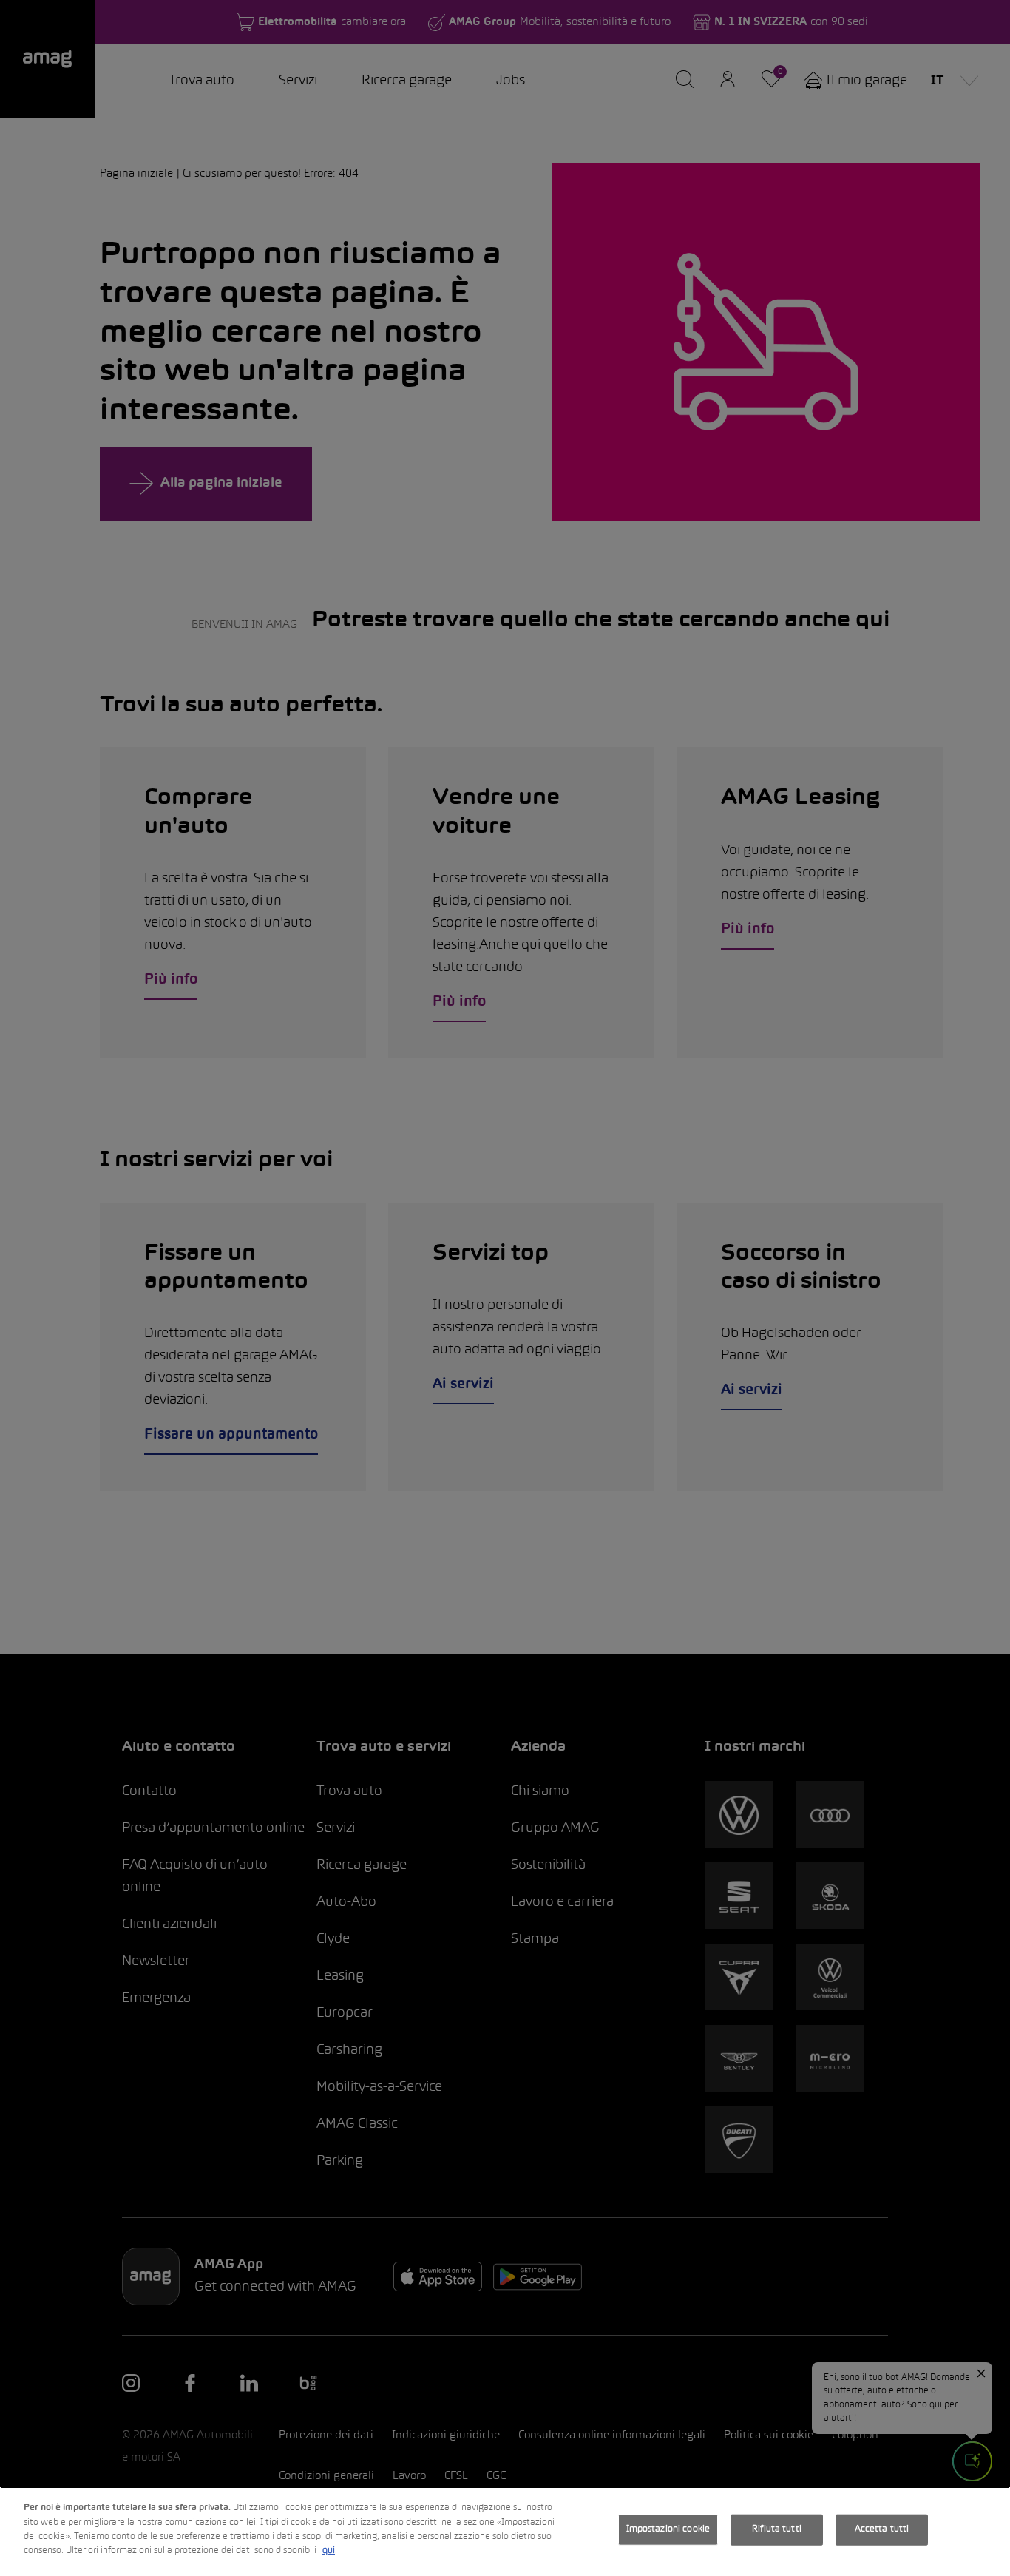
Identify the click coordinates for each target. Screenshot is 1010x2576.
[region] (505, 2531)
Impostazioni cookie (668, 2529)
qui (329, 2551)
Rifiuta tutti (777, 2529)
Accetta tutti (882, 2529)
